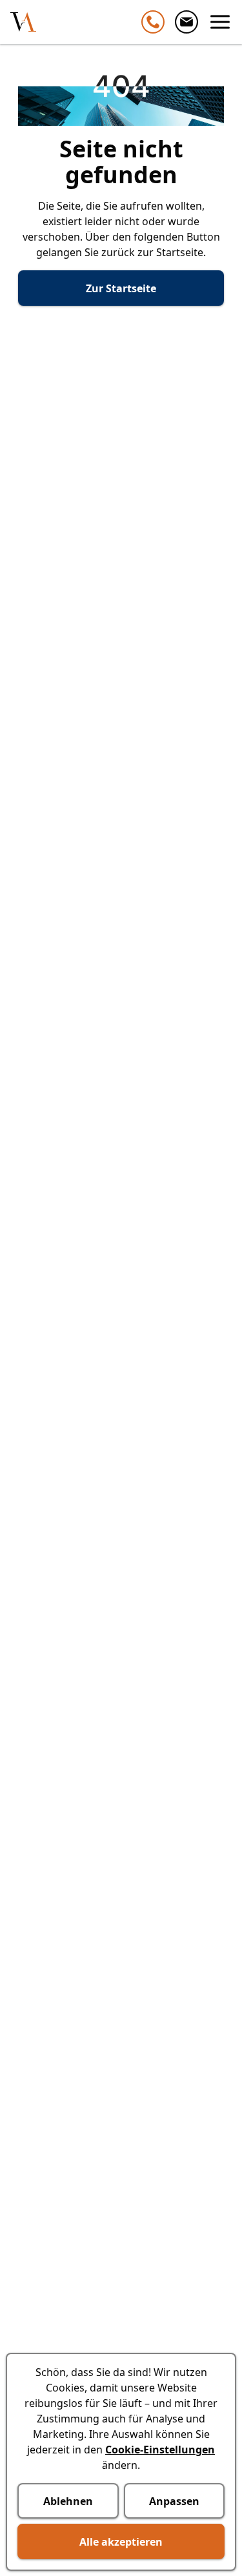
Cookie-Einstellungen (160, 2450)
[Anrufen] (153, 22)
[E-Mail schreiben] (187, 22)
